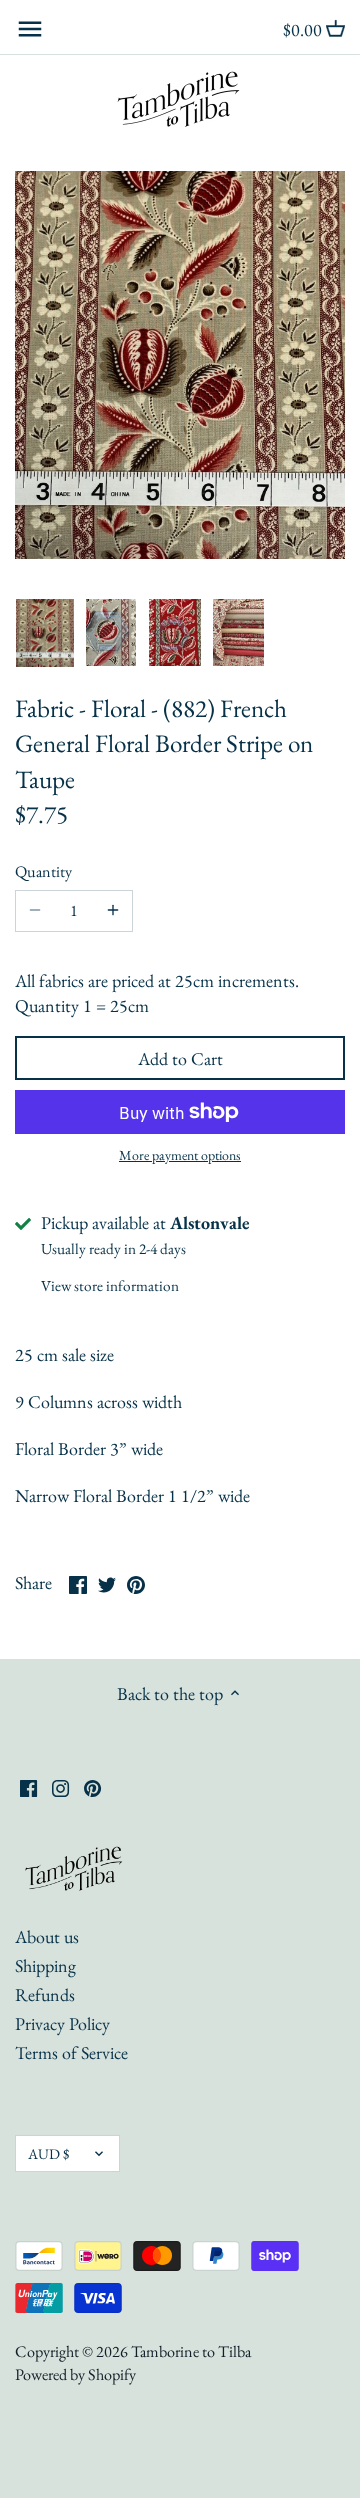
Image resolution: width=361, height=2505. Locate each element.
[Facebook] (28, 1785)
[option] (45, 633)
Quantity (43, 871)
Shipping (45, 1965)
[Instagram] (60, 1785)
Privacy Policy (62, 2023)
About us (47, 1936)
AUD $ (48, 2153)
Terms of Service (71, 2052)
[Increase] (113, 911)
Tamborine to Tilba (191, 2351)
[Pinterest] (92, 1785)
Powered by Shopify (75, 2374)
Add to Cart (180, 1058)
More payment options (180, 1155)
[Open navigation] (30, 29)
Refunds (45, 1994)
